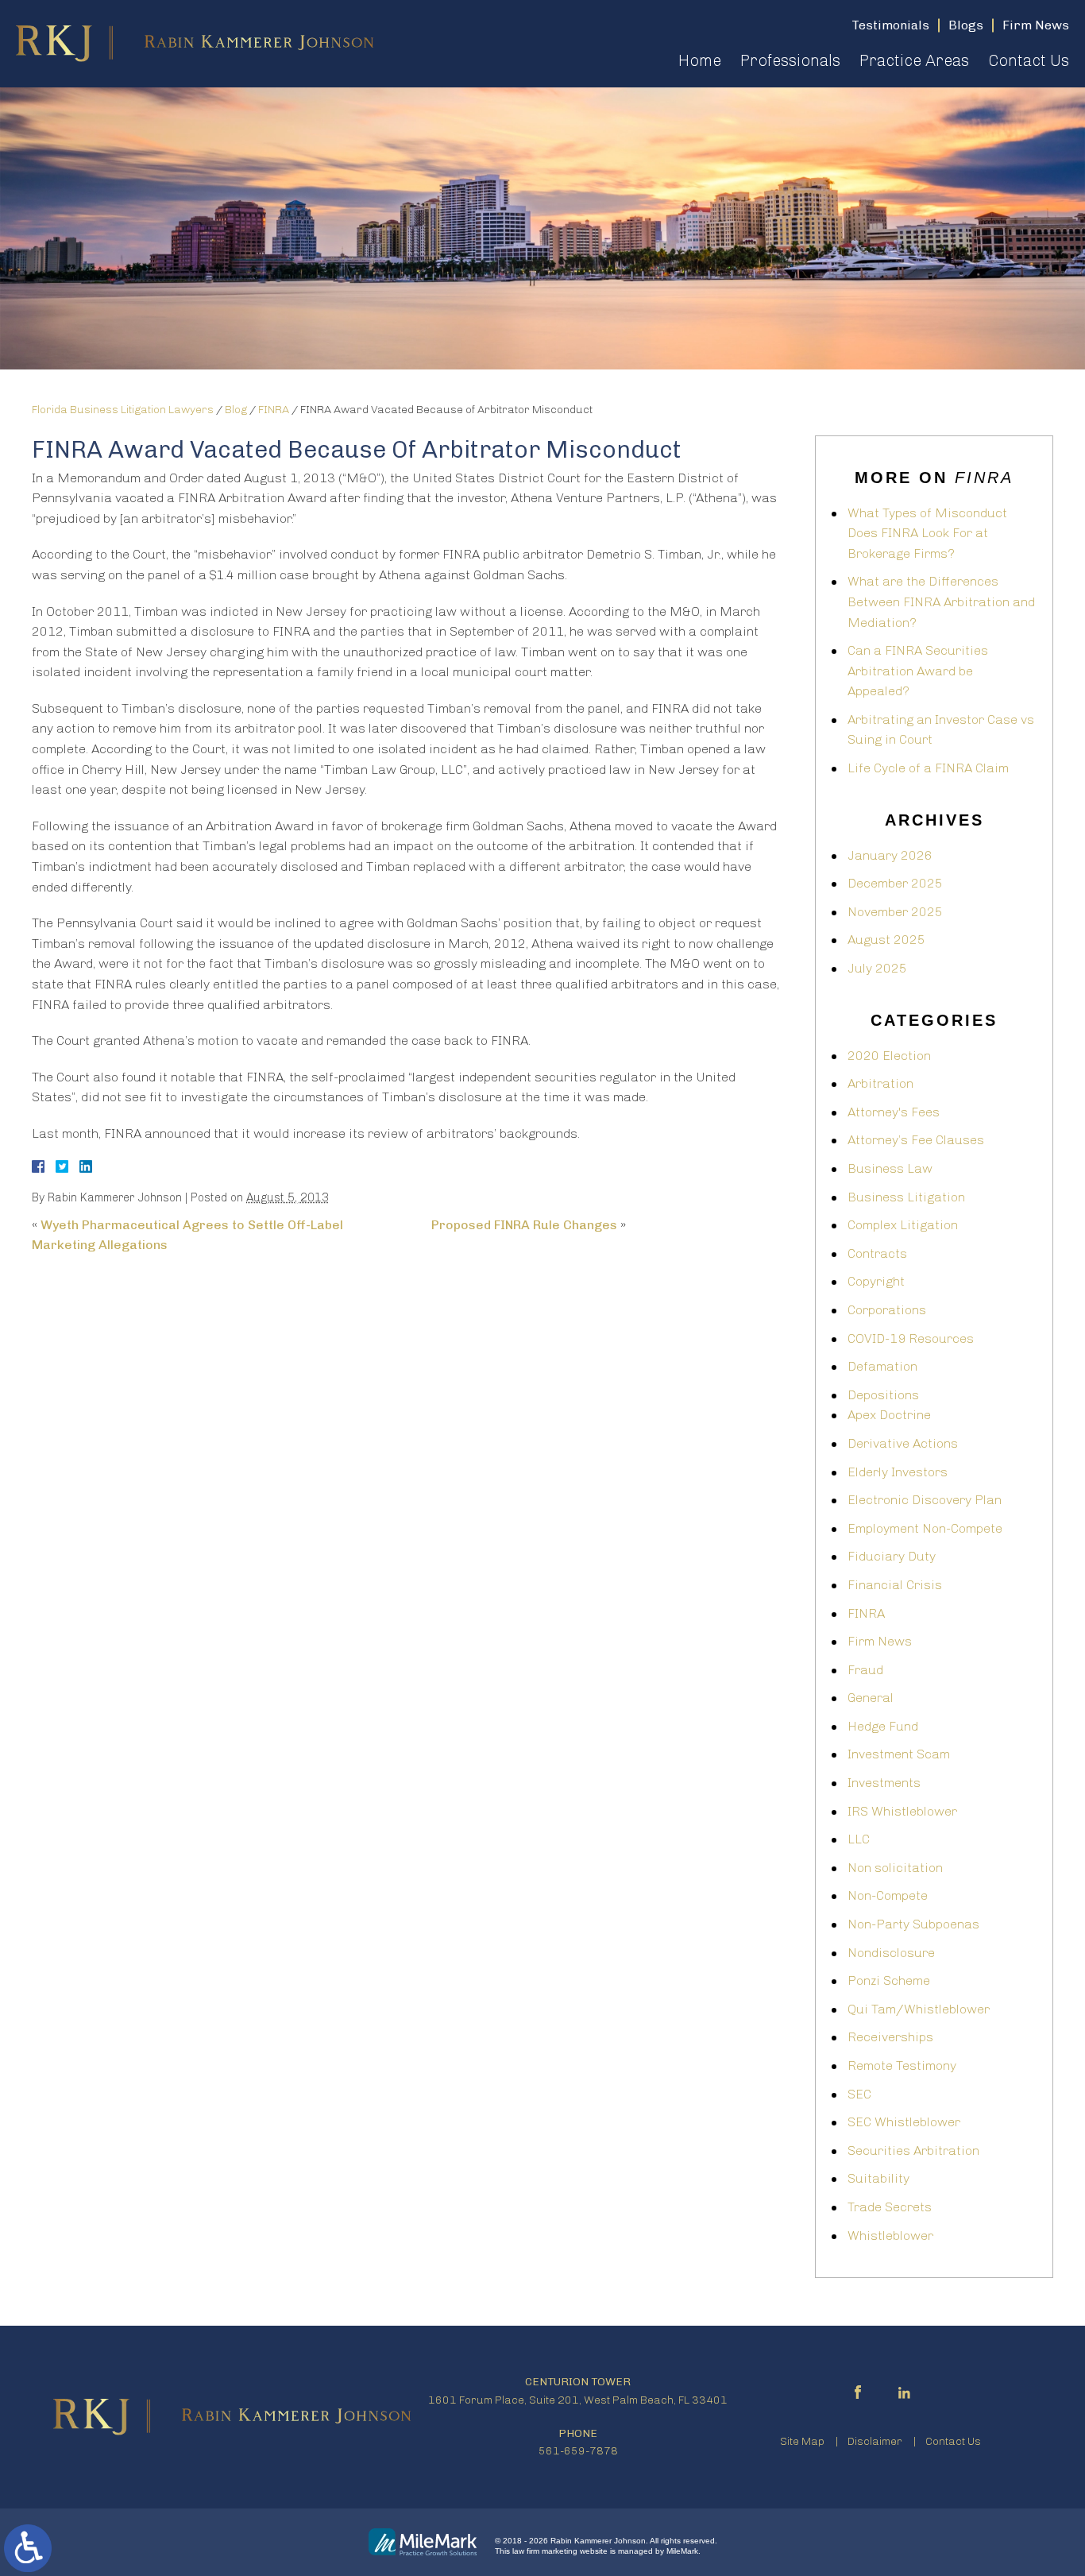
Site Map (802, 2441)
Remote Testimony (902, 2065)
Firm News (880, 1641)
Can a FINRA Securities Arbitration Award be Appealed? (918, 671)
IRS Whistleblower (902, 1811)
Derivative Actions (903, 1443)
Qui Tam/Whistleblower (919, 2009)
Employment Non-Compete (925, 1528)
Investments (884, 1783)
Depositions (883, 1395)
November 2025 (895, 912)
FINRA (274, 410)
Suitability (878, 2178)
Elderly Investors (898, 1472)
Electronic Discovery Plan (925, 1500)
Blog (236, 410)
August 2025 (886, 940)
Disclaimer (875, 2441)
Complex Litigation (903, 1225)
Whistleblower (890, 2236)
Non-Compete (888, 1895)
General (871, 1698)
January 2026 (890, 855)
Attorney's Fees (894, 1112)
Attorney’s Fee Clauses (916, 1140)
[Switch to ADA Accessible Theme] (28, 2548)
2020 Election (889, 1056)
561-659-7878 (578, 2451)
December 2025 (895, 883)
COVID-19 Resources (911, 1338)
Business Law (890, 1168)
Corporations (887, 1310)
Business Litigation (906, 1197)
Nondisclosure (891, 1953)
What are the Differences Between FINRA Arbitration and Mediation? (941, 601)
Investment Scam (899, 1754)
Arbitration (880, 1083)
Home (700, 60)
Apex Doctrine (889, 1415)
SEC (859, 2094)
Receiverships (890, 2037)
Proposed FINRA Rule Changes (524, 1225)
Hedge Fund (883, 1726)
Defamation (882, 1366)
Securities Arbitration (913, 2151)
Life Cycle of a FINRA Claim (928, 768)
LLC (859, 1839)
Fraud (865, 1670)
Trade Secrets (890, 2207)
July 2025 (877, 968)
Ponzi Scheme (889, 1980)
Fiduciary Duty (892, 1556)
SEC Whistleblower (904, 2122)
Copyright (876, 1281)
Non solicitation (895, 1868)
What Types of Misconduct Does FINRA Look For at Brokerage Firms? (927, 533)
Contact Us (1029, 60)
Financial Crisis (895, 1585)
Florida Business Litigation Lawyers (123, 410)
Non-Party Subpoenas (913, 1924)
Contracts (877, 1253)
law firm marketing (545, 2551)
